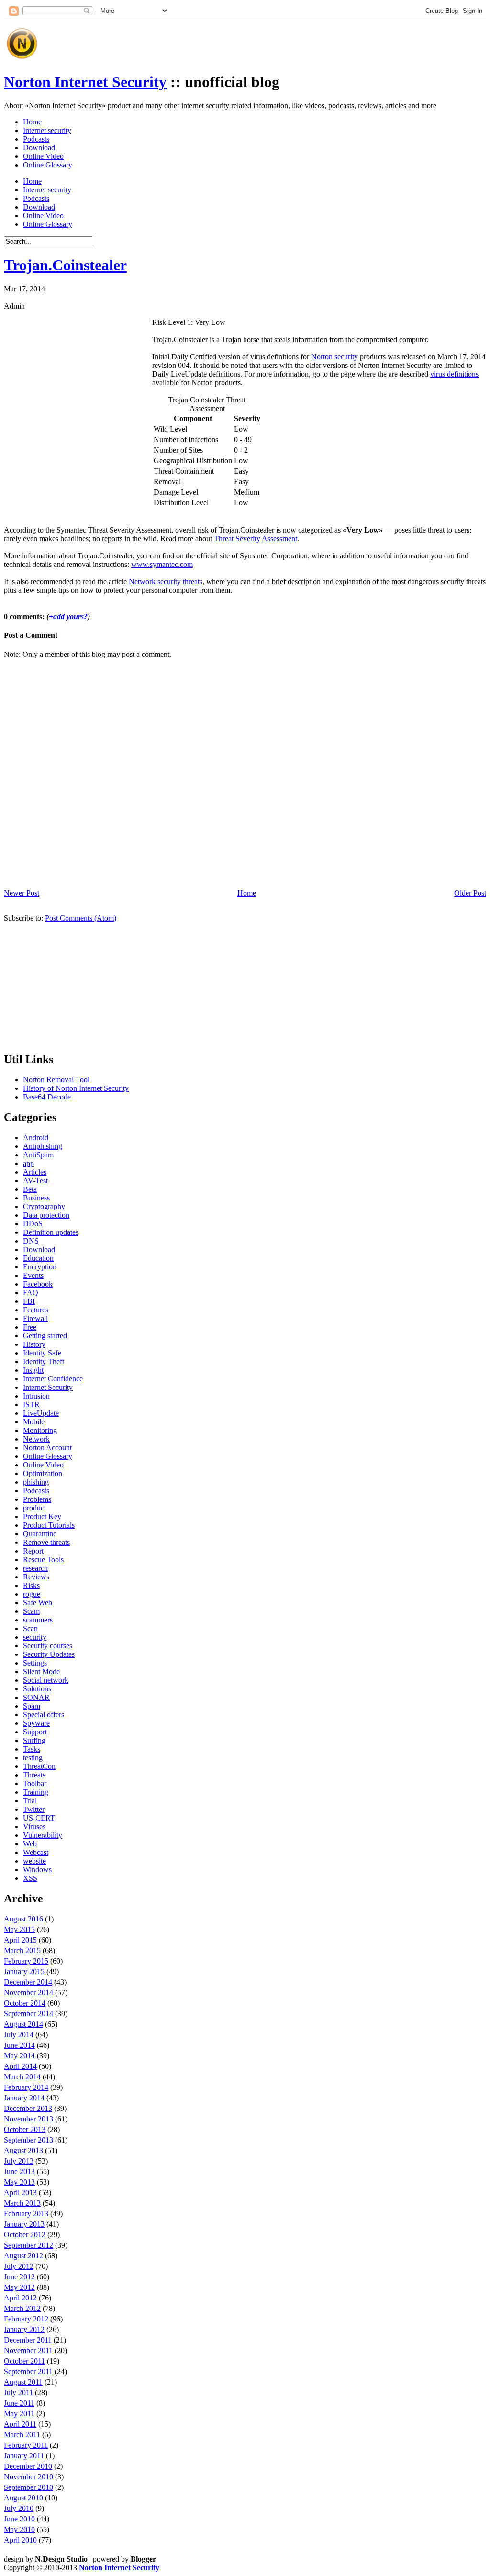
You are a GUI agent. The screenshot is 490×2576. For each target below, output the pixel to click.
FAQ (31, 1293)
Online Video (43, 156)
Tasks (32, 1749)
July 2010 (19, 2508)
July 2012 (19, 2266)
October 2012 (25, 2235)
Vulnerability (43, 1835)
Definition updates (51, 1232)
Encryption (40, 1267)
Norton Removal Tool (56, 1080)
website (34, 1861)
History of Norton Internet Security (76, 1088)
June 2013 (19, 2171)
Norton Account (47, 1448)
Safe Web (38, 1603)
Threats (34, 1775)
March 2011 (22, 2435)
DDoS (33, 1224)
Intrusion (36, 1396)
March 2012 (22, 2308)
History (34, 1344)
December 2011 (28, 2340)
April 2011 (20, 2424)
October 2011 (24, 2361)
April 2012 (20, 2298)
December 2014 (28, 1982)
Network (36, 1439)
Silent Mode (41, 1671)
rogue (32, 1594)
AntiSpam (38, 1155)
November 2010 (28, 2477)
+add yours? (68, 616)
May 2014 (19, 2056)
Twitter (34, 1809)
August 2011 (23, 2382)
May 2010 (19, 2529)
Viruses (34, 1827)
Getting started (45, 1336)
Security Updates (49, 1654)
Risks (31, 1585)
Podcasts (36, 139)
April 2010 (20, 2540)
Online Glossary (48, 165)
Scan (30, 1628)
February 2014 (26, 2087)
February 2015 (26, 1961)
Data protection (46, 1215)
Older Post (470, 893)
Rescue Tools (43, 1560)
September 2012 (28, 2245)
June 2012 (19, 2277)
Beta (30, 1189)
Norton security (334, 357)
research (35, 1568)
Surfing (34, 1740)
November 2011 (28, 2350)
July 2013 (19, 2161)
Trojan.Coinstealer (65, 265)
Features (36, 1310)
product (34, 1508)
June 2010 (19, 2519)
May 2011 (19, 2414)
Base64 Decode (47, 1097)
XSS (30, 1878)
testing (33, 1758)
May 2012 (19, 2287)
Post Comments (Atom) (81, 918)
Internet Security (48, 1387)
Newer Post (22, 893)
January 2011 (24, 2456)
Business (36, 1198)
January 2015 (24, 1971)
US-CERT (39, 1818)
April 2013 (20, 2193)
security (35, 1637)
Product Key (42, 1516)
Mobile (34, 1422)
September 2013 (28, 2140)
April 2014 (20, 2066)
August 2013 (23, 2150)
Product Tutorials (49, 1525)
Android (36, 1138)
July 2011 (18, 2393)
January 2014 (24, 2098)
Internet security (47, 130)
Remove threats (46, 1542)
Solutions (37, 1689)
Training (36, 1792)
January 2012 (24, 2329)
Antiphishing (43, 1146)
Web (30, 1844)
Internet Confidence (53, 1379)
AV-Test (35, 1181)
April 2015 (20, 1940)
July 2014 (19, 2035)
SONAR (36, 1697)
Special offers (44, 1715)
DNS (31, 1241)
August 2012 (23, 2256)
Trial (30, 1801)
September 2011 (28, 2371)
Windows (37, 1870)
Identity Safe (42, 1353)
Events (33, 1275)
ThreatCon (39, 1766)
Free (30, 1327)
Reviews (36, 1577)
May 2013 (19, 2182)
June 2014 (19, 2045)
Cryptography (44, 1206)
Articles (35, 1172)
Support (35, 1732)
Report (33, 1551)
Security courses (48, 1646)
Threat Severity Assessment (256, 539)
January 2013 (24, 2224)
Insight (33, 1370)
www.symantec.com (162, 564)
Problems (37, 1499)
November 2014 (28, 1993)
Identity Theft (44, 1361)
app (28, 1163)
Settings (35, 1663)
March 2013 (22, 2203)
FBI (29, 1301)
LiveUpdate (41, 1413)
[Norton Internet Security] (22, 59)
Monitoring (40, 1430)
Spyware (36, 1723)
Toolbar (35, 1783)
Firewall (35, 1318)
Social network (46, 1680)
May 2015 (19, 1929)
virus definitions (454, 374)
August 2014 (23, 2024)
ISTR (31, 1405)
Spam (32, 1706)
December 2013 (28, 2108)
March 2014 (22, 2077)
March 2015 (22, 1950)
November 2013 (28, 2119)
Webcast (36, 1852)
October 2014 (25, 2003)
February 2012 (26, 2319)
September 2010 (28, 2487)
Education (38, 1258)
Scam (31, 1611)
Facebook (38, 1284)
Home (32, 122)
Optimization (43, 1473)
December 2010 (28, 2466)
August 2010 (23, 2498)
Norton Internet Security (85, 82)
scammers (38, 1620)
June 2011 (19, 2403)
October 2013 (25, 2129)
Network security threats (166, 582)
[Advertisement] (216, 40)
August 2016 (23, 1919)
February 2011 (26, 2445)
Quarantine (40, 1534)
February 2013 (26, 2214)
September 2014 (28, 2014)
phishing (36, 1482)
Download (39, 148)
